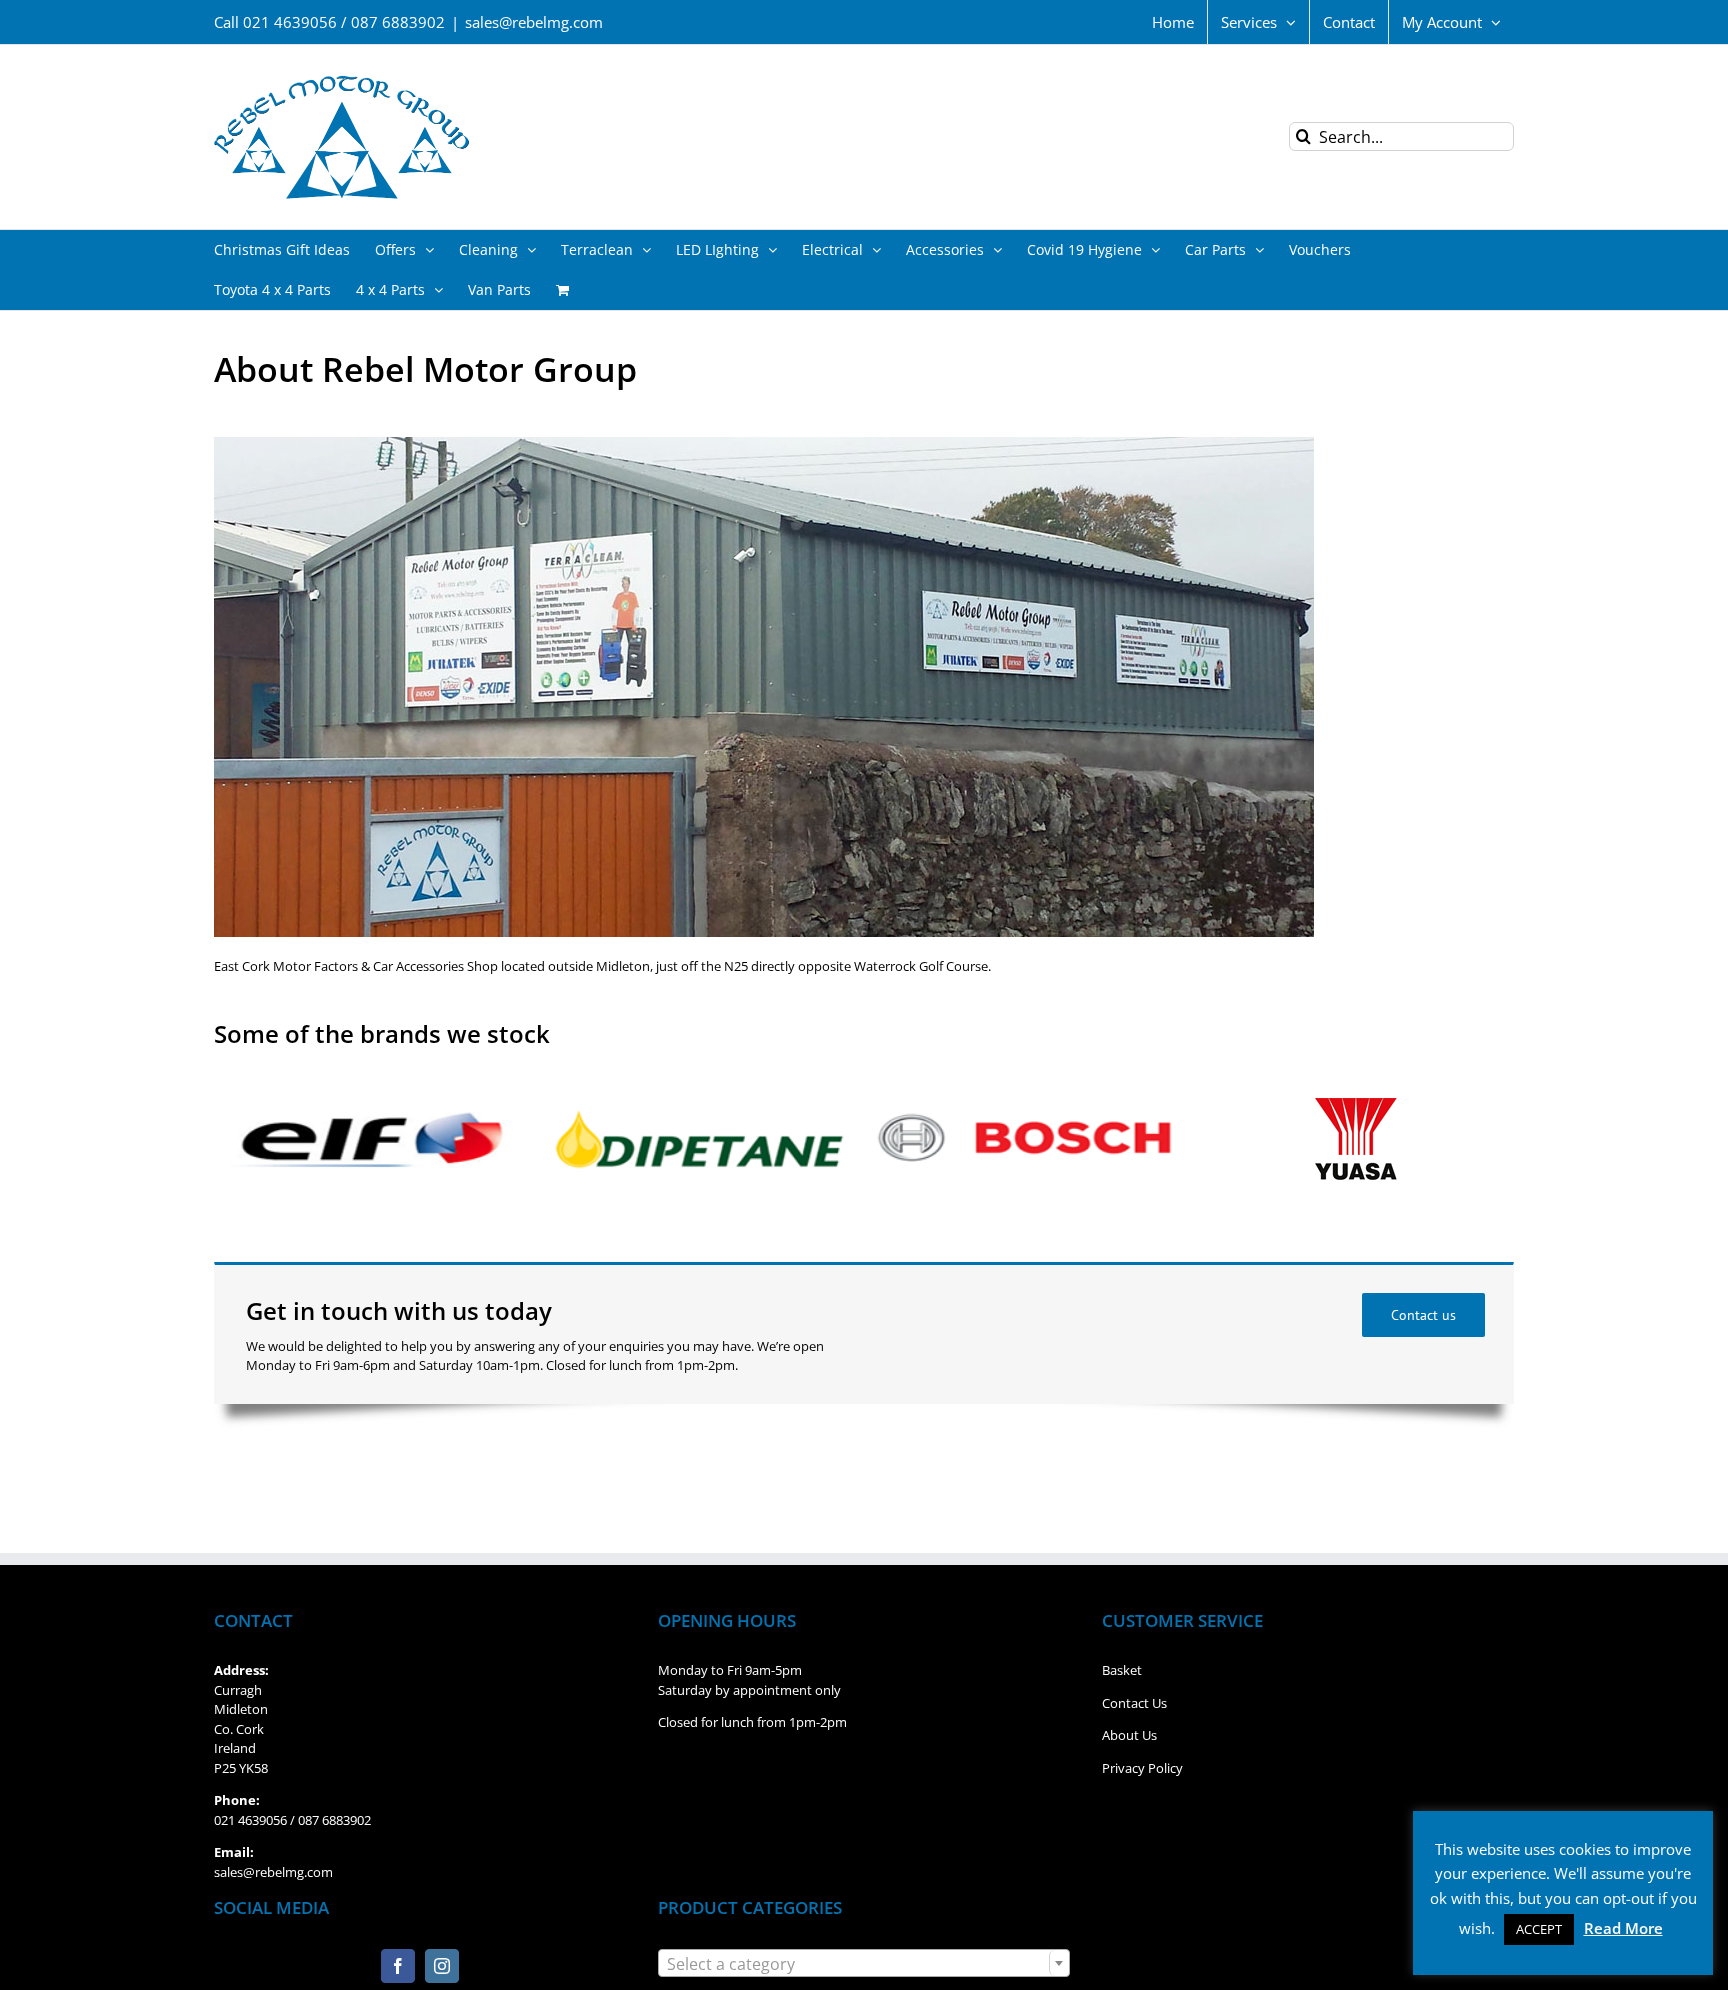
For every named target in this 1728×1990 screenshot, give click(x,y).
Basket (1122, 1670)
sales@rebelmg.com (534, 22)
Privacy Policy (1142, 1768)
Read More (1623, 1928)
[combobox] (864, 1963)
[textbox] (864, 1964)
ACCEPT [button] (1539, 1929)
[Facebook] (398, 1966)
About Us (1129, 1735)
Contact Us (1134, 1703)
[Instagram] (442, 1966)
